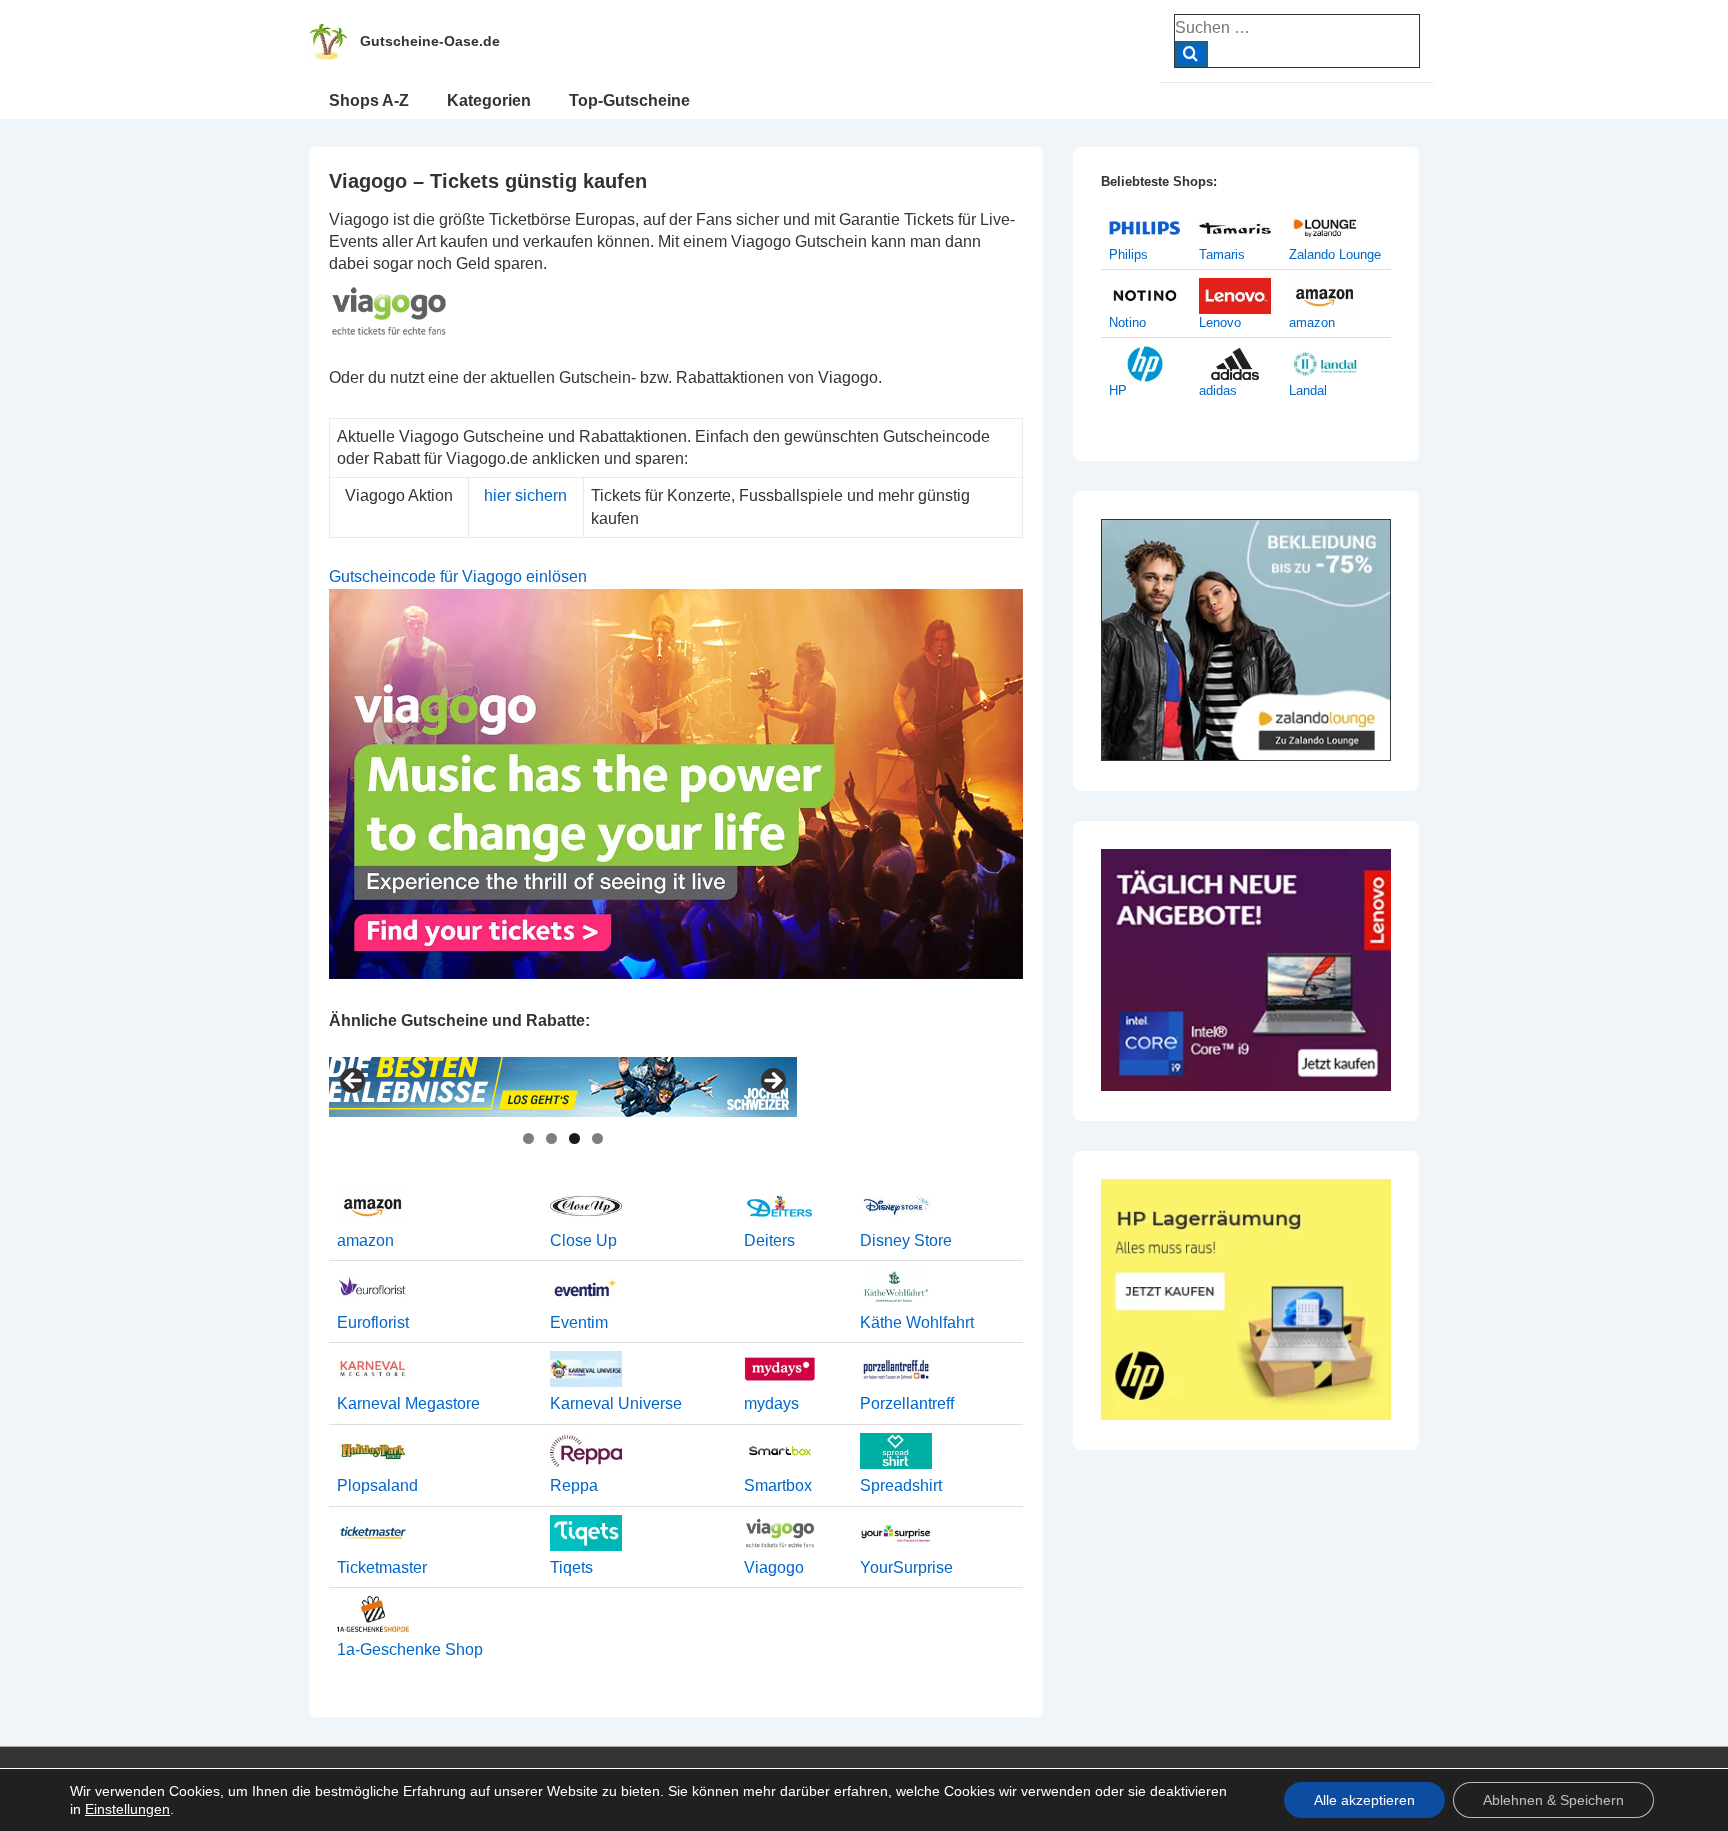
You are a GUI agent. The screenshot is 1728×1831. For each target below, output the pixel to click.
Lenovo (1220, 322)
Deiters (769, 1240)
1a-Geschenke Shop (410, 1649)
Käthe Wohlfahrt (917, 1322)
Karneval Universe (616, 1403)
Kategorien (489, 100)
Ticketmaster (382, 1567)
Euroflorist (373, 1322)
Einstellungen (127, 1809)
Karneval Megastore (408, 1403)
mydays (771, 1403)
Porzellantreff (907, 1403)
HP (1118, 390)
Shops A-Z (369, 100)
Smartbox (778, 1485)
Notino (1127, 322)
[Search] (1191, 54)
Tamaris (1222, 254)
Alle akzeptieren (1364, 1800)
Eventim (579, 1322)
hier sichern (525, 495)
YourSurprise (906, 1567)
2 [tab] (551, 1138)
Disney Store (906, 1240)
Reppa (574, 1485)
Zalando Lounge (1335, 254)
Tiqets (571, 1567)
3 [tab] (574, 1138)
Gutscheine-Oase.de (430, 41)
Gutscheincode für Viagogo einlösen (458, 576)
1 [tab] (528, 1138)
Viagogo (774, 1567)
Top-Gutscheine (629, 100)
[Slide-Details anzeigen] (563, 1087)
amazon (365, 1240)
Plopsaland (377, 1485)
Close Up (583, 1240)
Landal (1308, 390)
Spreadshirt (901, 1485)
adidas (1218, 390)
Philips (1128, 254)
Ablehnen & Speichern (1553, 1800)
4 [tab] (597, 1138)
